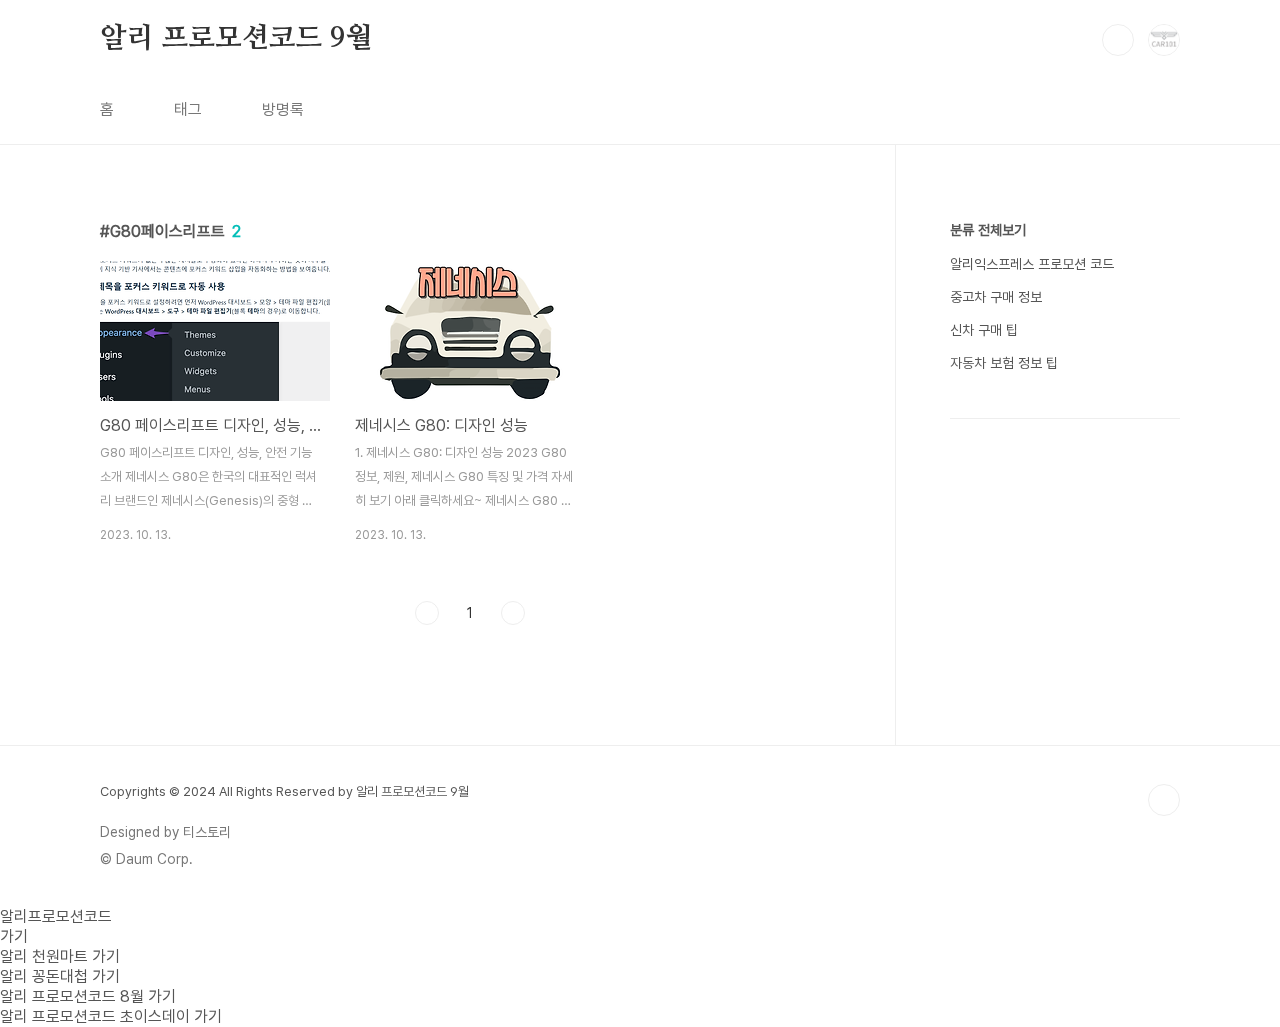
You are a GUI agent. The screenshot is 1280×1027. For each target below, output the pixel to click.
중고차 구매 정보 (996, 297)
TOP (1164, 800)
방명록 (283, 109)
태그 (188, 109)
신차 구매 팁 (984, 330)
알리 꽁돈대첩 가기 (60, 976)
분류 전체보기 (988, 230)
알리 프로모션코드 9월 (236, 39)
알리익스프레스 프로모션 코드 (1032, 264)
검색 (1118, 40)
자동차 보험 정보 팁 (1004, 363)
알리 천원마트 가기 (60, 956)
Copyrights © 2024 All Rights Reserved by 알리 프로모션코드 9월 (284, 791)
